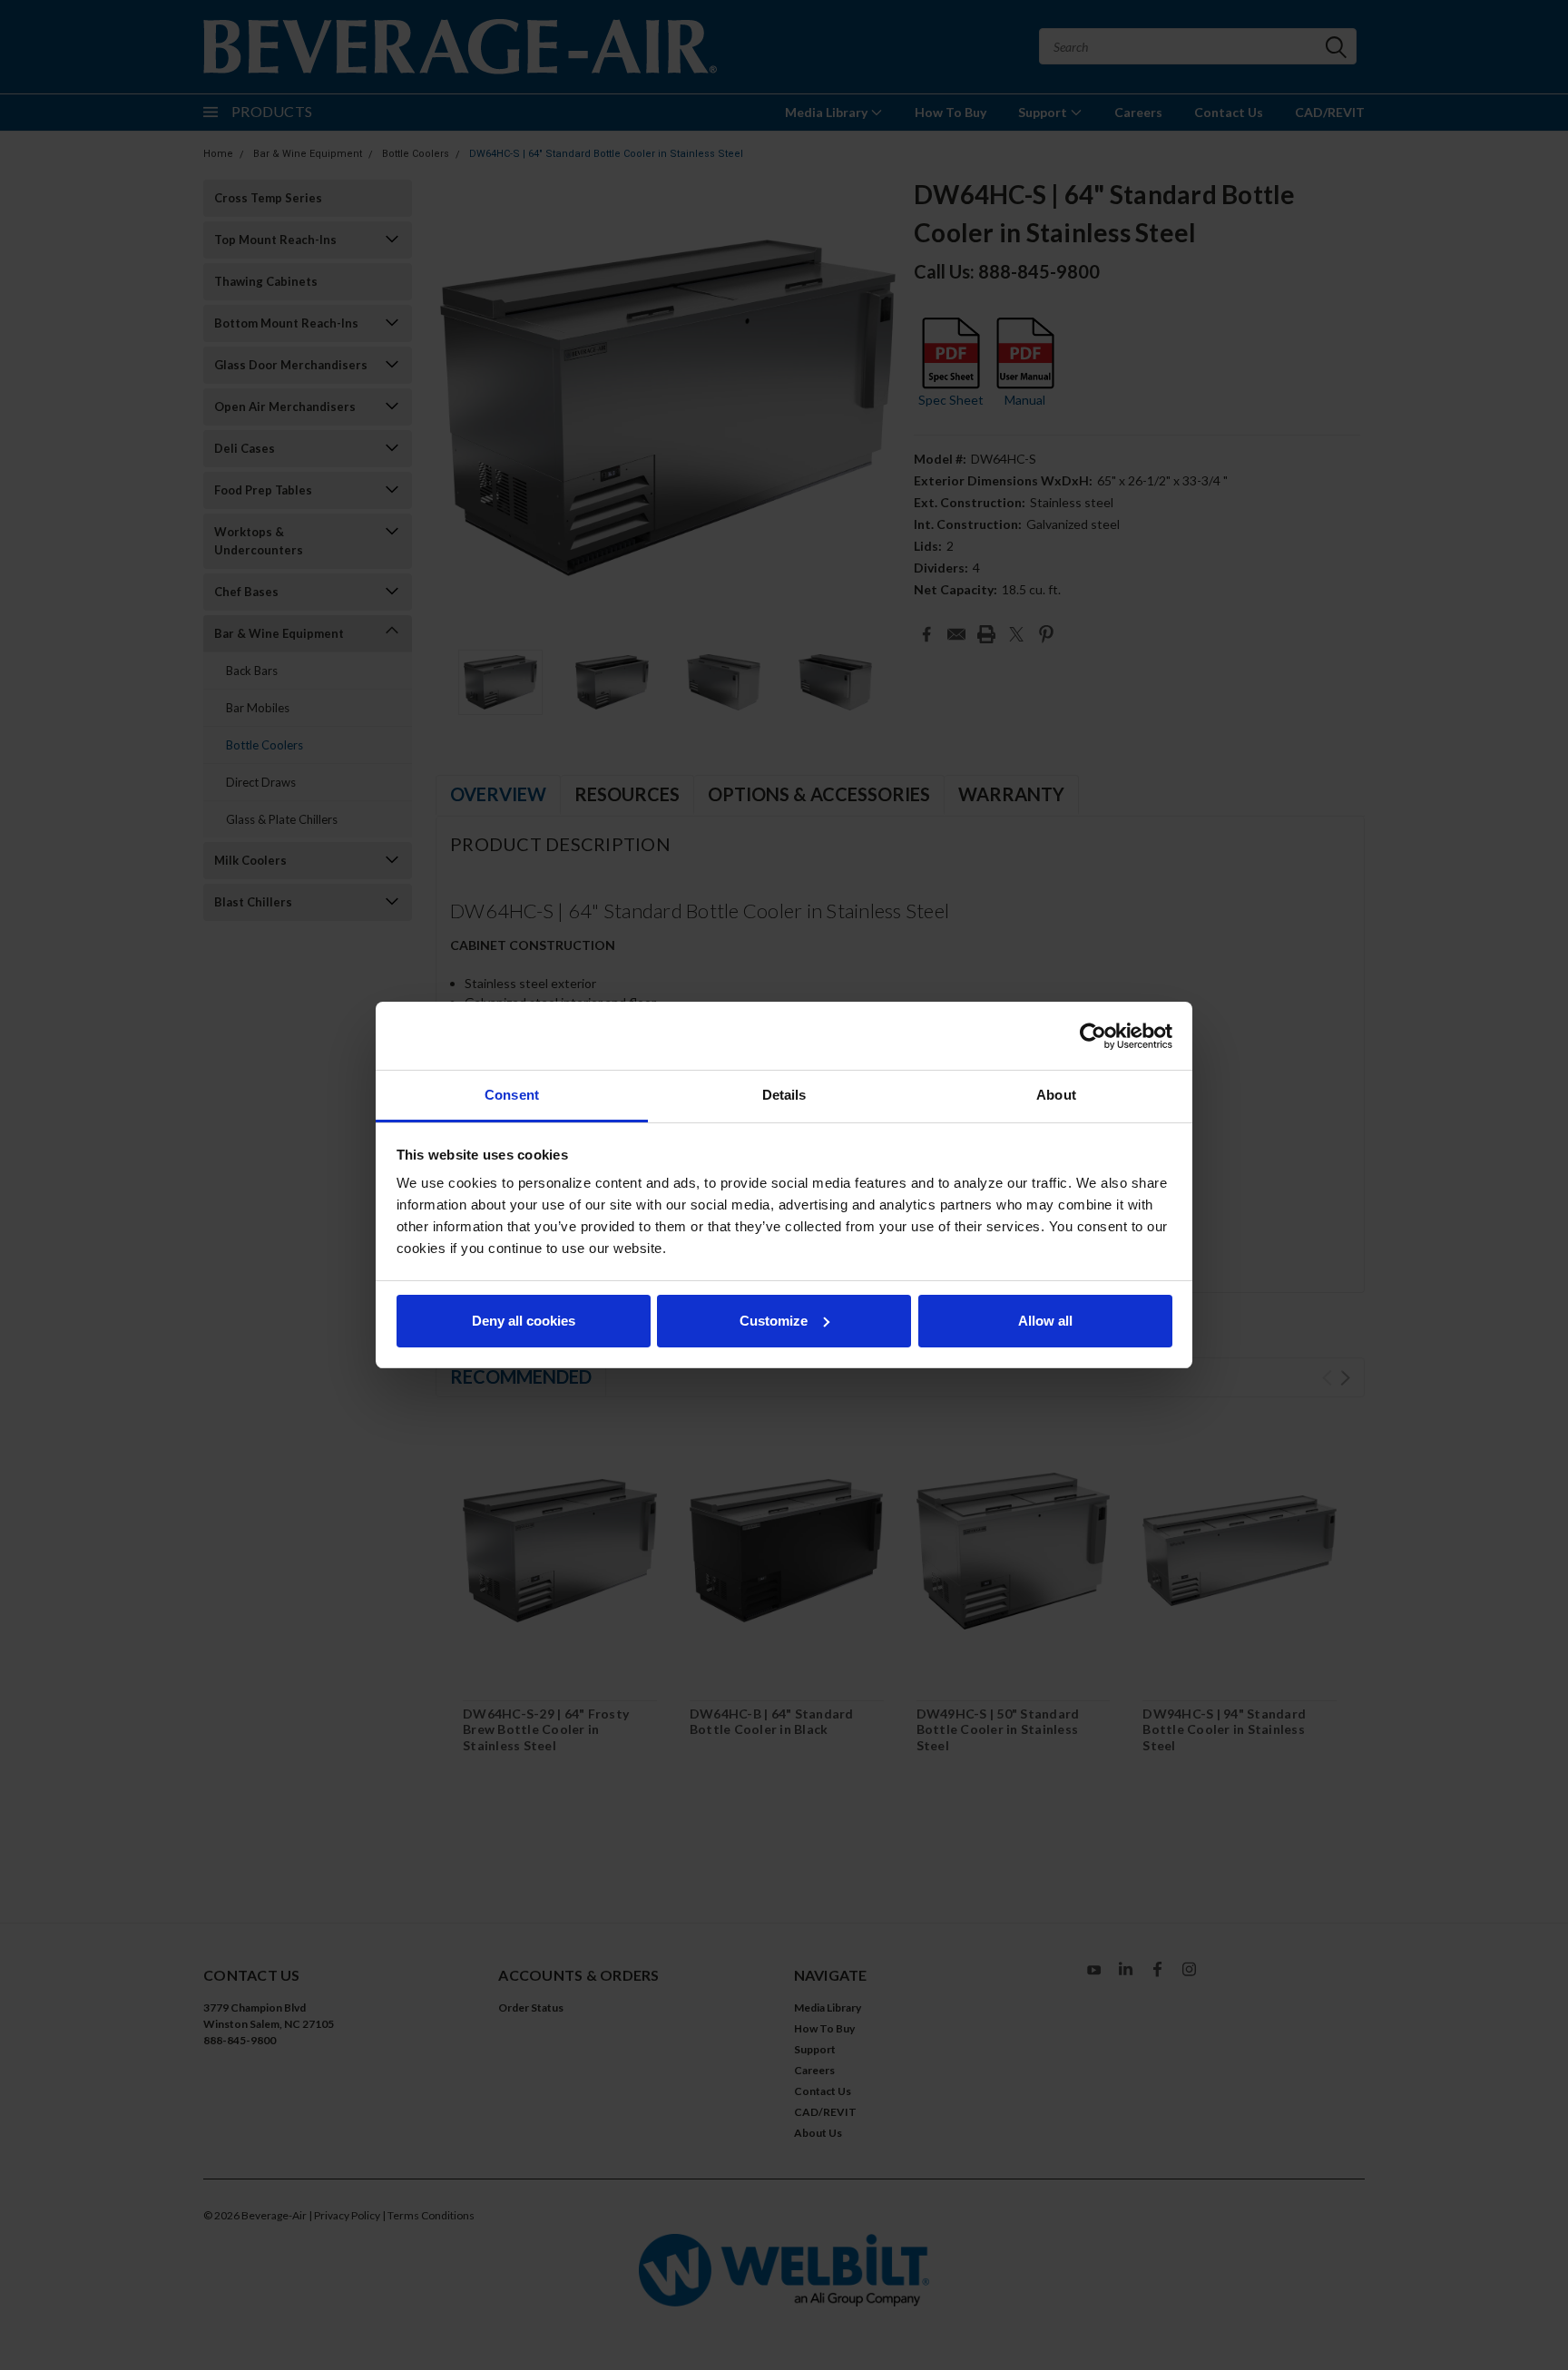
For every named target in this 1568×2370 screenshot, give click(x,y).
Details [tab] (784, 1095)
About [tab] (1056, 1095)
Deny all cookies (524, 1321)
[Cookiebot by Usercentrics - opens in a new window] (1093, 1036)
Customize (774, 1321)
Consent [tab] (512, 1095)
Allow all (1045, 1321)
